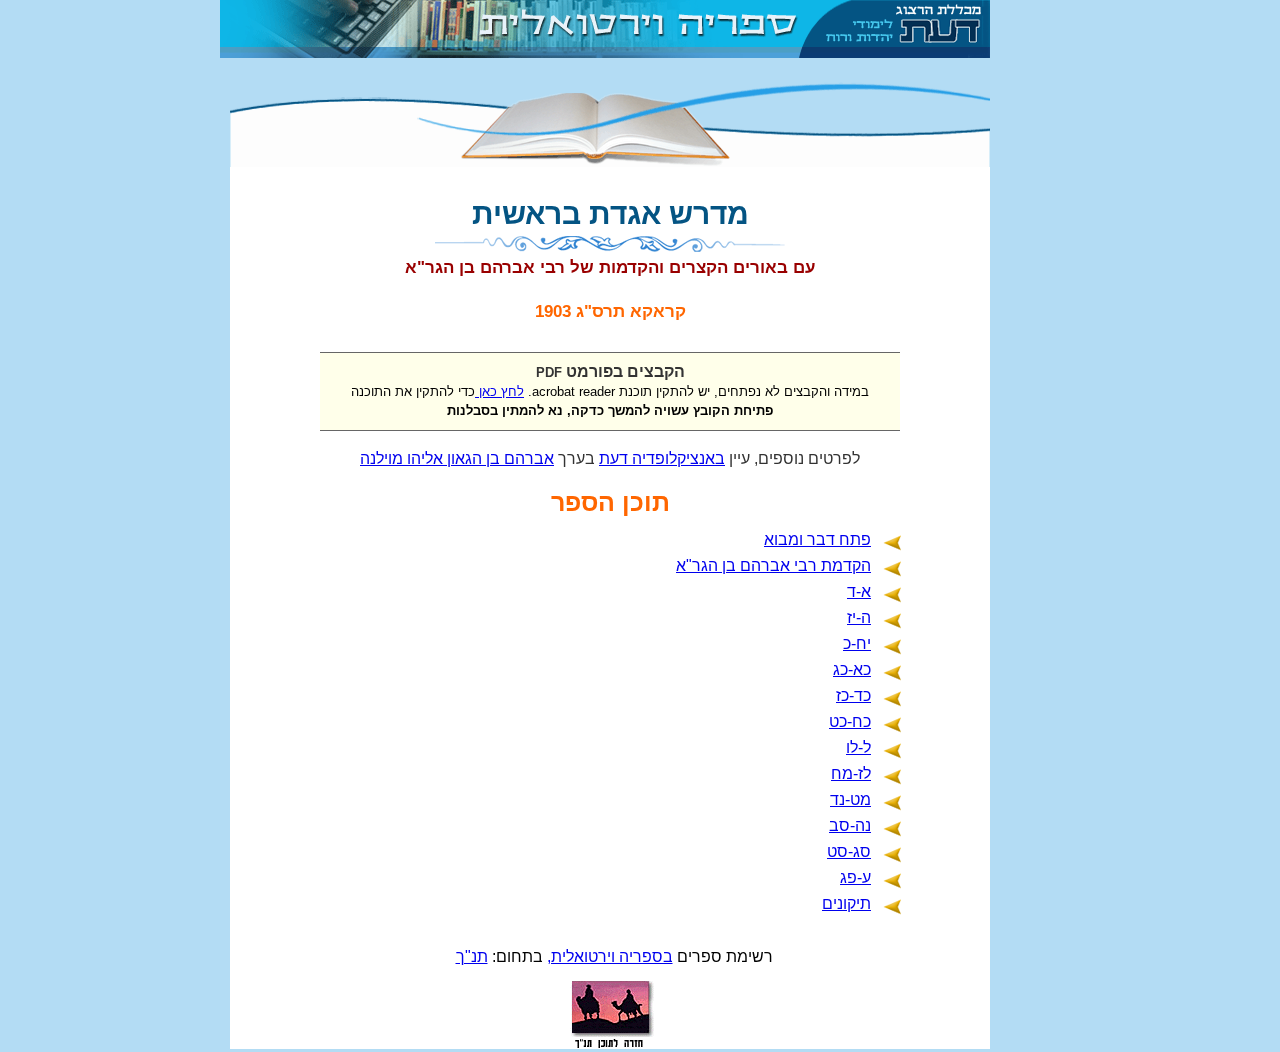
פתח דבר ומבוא (817, 539)
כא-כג (852, 669)
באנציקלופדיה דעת (662, 458)
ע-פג (855, 877)
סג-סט (849, 851)
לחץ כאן (499, 391)
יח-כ (857, 643)
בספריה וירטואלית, (610, 956)
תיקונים (846, 903)
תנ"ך (472, 956)
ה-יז (859, 617)
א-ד (859, 591)
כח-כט (850, 721)
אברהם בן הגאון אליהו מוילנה (457, 458)
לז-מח (851, 773)
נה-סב (850, 825)
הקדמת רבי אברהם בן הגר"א (773, 565)
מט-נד (850, 799)
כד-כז (853, 695)
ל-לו (858, 747)
